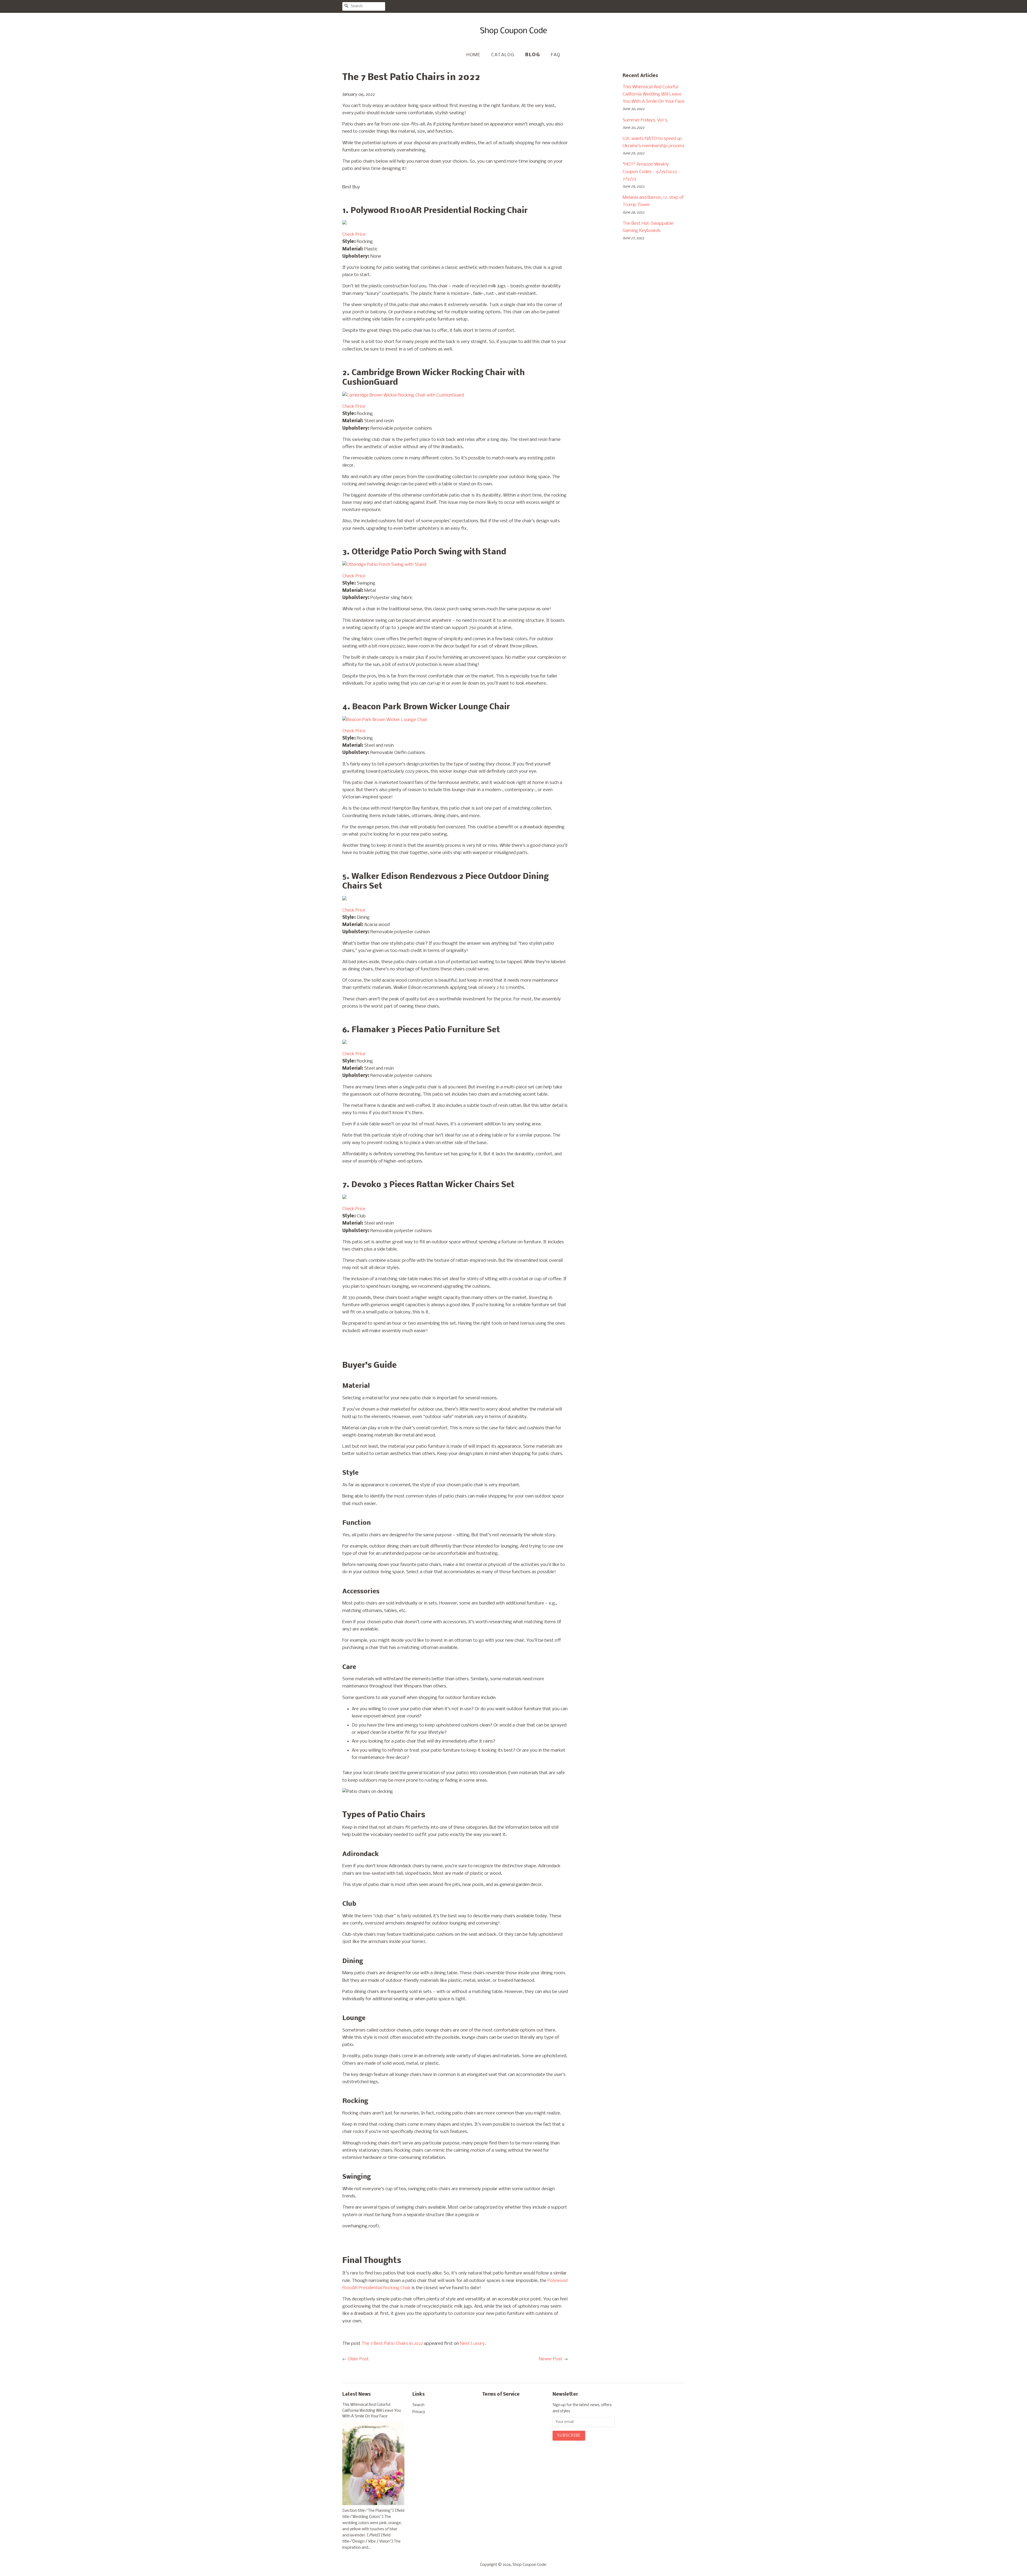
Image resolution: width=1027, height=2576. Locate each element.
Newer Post (551, 2359)
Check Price (354, 235)
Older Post (358, 2359)
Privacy (419, 2412)
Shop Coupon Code (529, 2565)
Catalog (503, 55)
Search (418, 2405)
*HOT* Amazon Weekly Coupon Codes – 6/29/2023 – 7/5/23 (652, 172)
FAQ (556, 55)
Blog (533, 55)
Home (473, 55)
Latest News (357, 2394)
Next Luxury (472, 2344)
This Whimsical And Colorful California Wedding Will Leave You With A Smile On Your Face (654, 94)
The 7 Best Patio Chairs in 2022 (392, 2344)
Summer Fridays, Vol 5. (645, 120)
